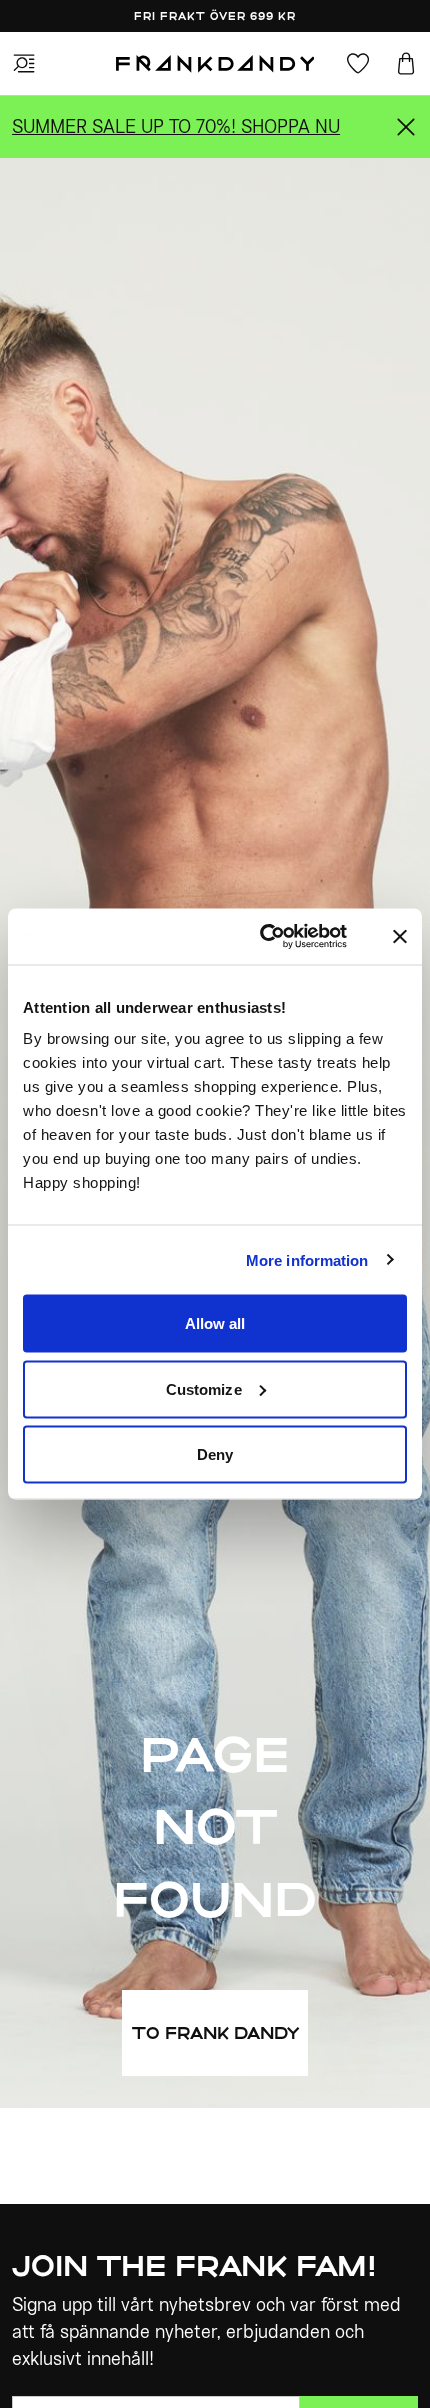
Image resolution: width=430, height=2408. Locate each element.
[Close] (406, 127)
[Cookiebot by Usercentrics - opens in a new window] (283, 937)
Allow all (215, 1323)
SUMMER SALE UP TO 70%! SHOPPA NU (176, 126)
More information (307, 1259)
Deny (215, 1454)
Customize (204, 1388)
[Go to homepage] (215, 64)
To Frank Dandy (215, 2032)
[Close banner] (400, 936)
